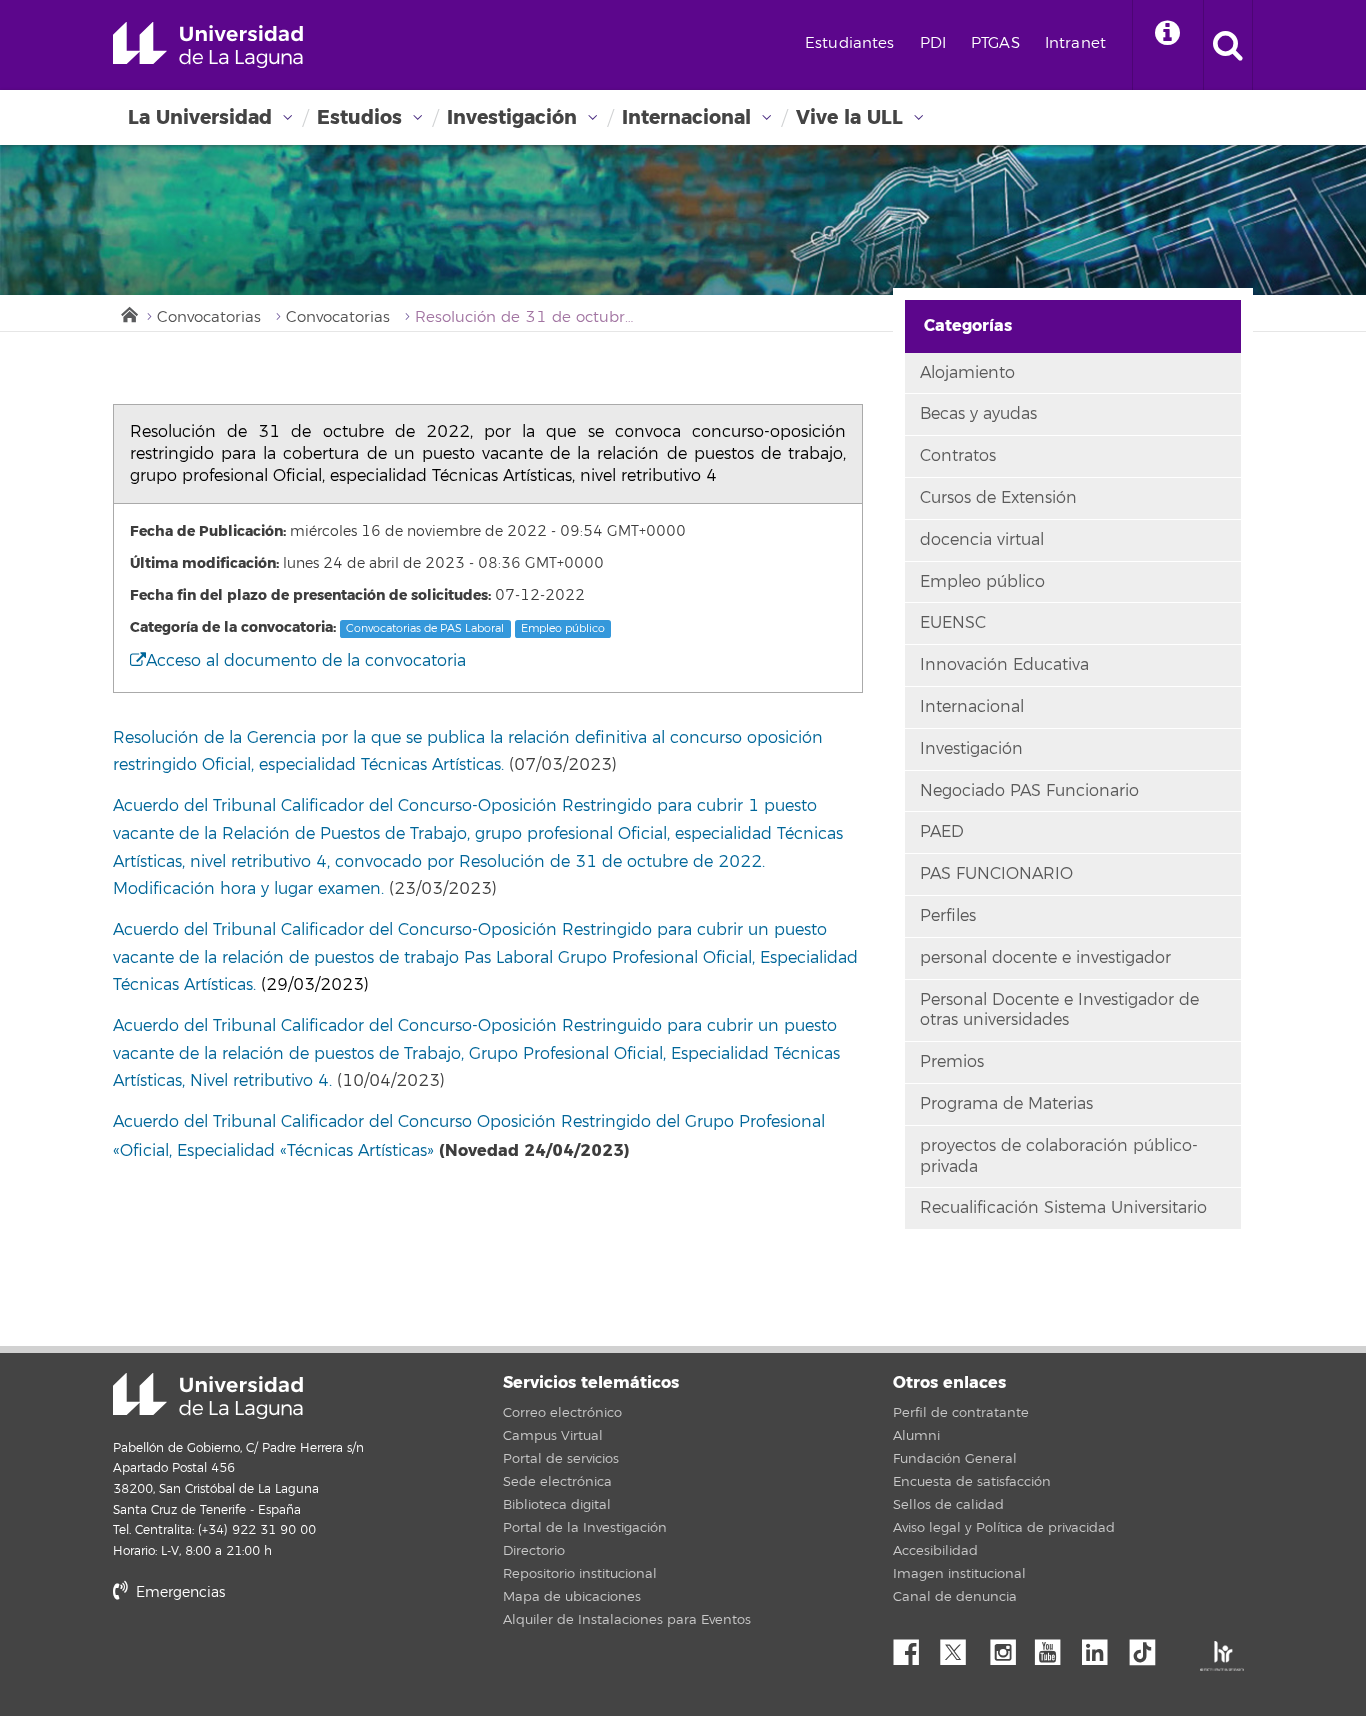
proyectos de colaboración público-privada (1059, 1156)
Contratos (958, 456)
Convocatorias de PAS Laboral (425, 628)
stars (263, 1660)
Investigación (512, 117)
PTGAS (995, 43)
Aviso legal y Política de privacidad (1004, 1528)
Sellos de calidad (948, 1505)
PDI (933, 43)
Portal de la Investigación (585, 1528)
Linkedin (1102, 1647)
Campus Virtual (553, 1436)
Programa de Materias (1006, 1104)
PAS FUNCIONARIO (996, 874)
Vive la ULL (849, 117)
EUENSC (953, 623)
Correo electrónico (562, 1413)
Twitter (961, 1647)
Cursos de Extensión (998, 498)
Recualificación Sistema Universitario (1063, 1208)
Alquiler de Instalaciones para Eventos (627, 1620)
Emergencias (178, 1592)
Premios (952, 1062)
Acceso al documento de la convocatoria (306, 661)
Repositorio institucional (580, 1574)
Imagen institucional (959, 1574)
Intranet (1075, 43)
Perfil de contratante (961, 1413)
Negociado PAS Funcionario (1029, 791)
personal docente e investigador (1045, 958)
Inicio (128, 313)
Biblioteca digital (557, 1505)
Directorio (534, 1551)
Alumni (916, 1436)
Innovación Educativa (1004, 665)
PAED (942, 832)
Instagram (1008, 1647)
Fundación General (955, 1459)
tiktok (1149, 1647)
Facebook (914, 1647)
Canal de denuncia (955, 1597)
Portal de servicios (561, 1459)
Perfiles (948, 916)
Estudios (359, 117)
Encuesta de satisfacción (972, 1482)
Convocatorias (209, 317)
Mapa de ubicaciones (572, 1597)
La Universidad (200, 117)
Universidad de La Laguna (208, 45)
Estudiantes (850, 43)
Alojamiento (967, 373)
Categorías (968, 325)
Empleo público (563, 628)
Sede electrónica (557, 1482)
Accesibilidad (935, 1551)
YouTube (1055, 1647)
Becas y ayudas (978, 414)
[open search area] (1228, 45)
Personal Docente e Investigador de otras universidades (1059, 1010)
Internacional (686, 117)
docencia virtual (982, 540)
